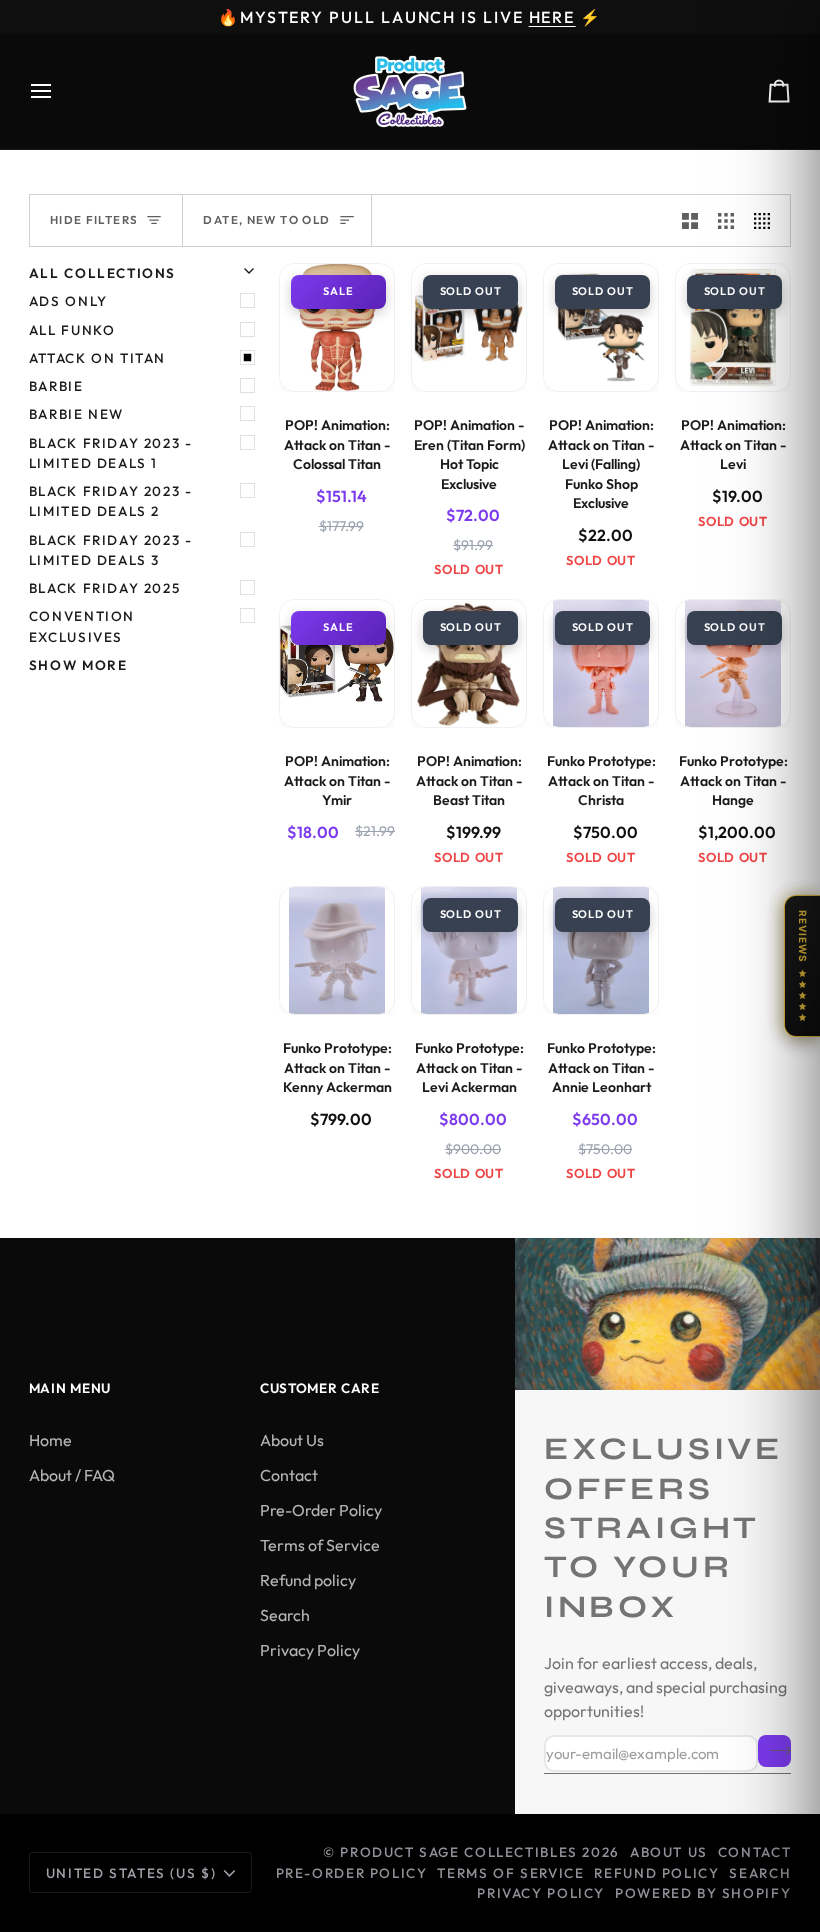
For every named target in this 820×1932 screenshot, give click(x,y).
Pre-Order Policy (321, 1510)
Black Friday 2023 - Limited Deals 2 (111, 501)
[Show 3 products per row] (726, 220)
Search (285, 1615)
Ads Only (68, 301)
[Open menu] (59, 91)
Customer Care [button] (320, 1388)
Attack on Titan (97, 358)
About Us (292, 1440)
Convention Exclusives (82, 626)
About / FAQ (72, 1475)
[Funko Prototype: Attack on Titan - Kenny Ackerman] (337, 950)
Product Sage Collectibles (459, 1852)
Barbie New (76, 414)
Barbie (56, 386)
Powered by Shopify (703, 1893)
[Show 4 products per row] (767, 220)
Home (50, 1440)
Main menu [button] (70, 1388)
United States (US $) (131, 1873)
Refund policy (308, 1580)
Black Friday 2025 (105, 588)
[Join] (774, 1751)
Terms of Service (320, 1545)
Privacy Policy (310, 1650)
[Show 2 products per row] (690, 220)
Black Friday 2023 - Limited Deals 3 (111, 550)
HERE (552, 17)
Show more (78, 665)
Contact (289, 1475)
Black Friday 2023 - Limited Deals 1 (111, 453)
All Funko (72, 330)
